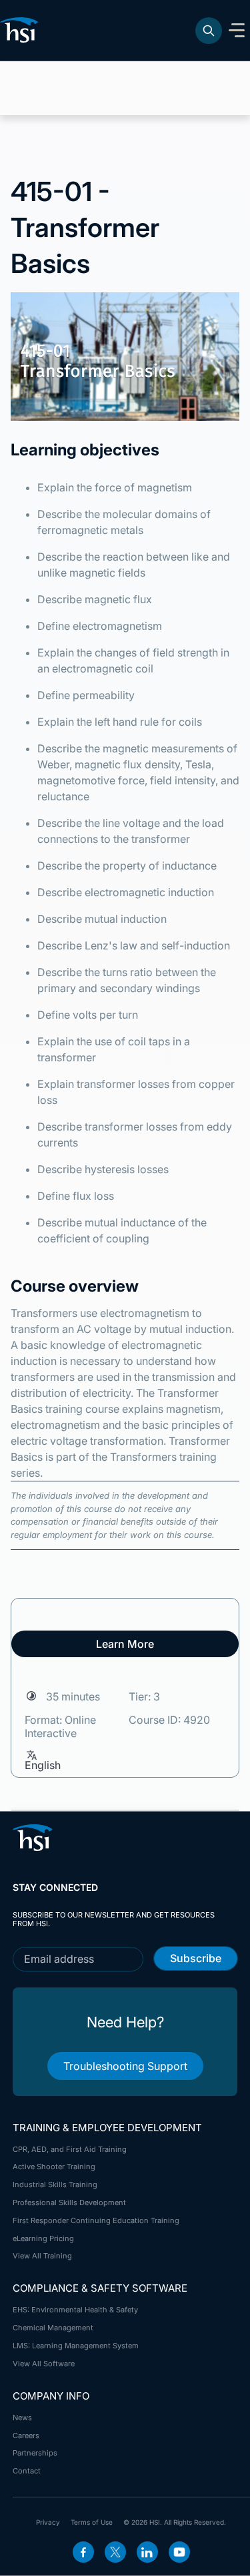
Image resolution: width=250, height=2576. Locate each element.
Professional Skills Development (69, 2202)
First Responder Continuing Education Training (96, 2220)
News (22, 2418)
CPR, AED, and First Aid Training (70, 2149)
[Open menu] (237, 31)
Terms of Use (92, 2522)
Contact (27, 2471)
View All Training (42, 2256)
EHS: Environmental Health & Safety (75, 2310)
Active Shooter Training (54, 2167)
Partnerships (35, 2453)
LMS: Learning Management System (76, 2346)
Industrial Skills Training (55, 2185)
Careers (26, 2436)
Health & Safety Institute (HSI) (21, 30)
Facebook (83, 2552)
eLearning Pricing (43, 2238)
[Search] (209, 31)
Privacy (48, 2522)
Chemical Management (53, 2328)
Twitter (115, 2552)
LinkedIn (147, 2552)
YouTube (179, 2552)
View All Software (44, 2364)
